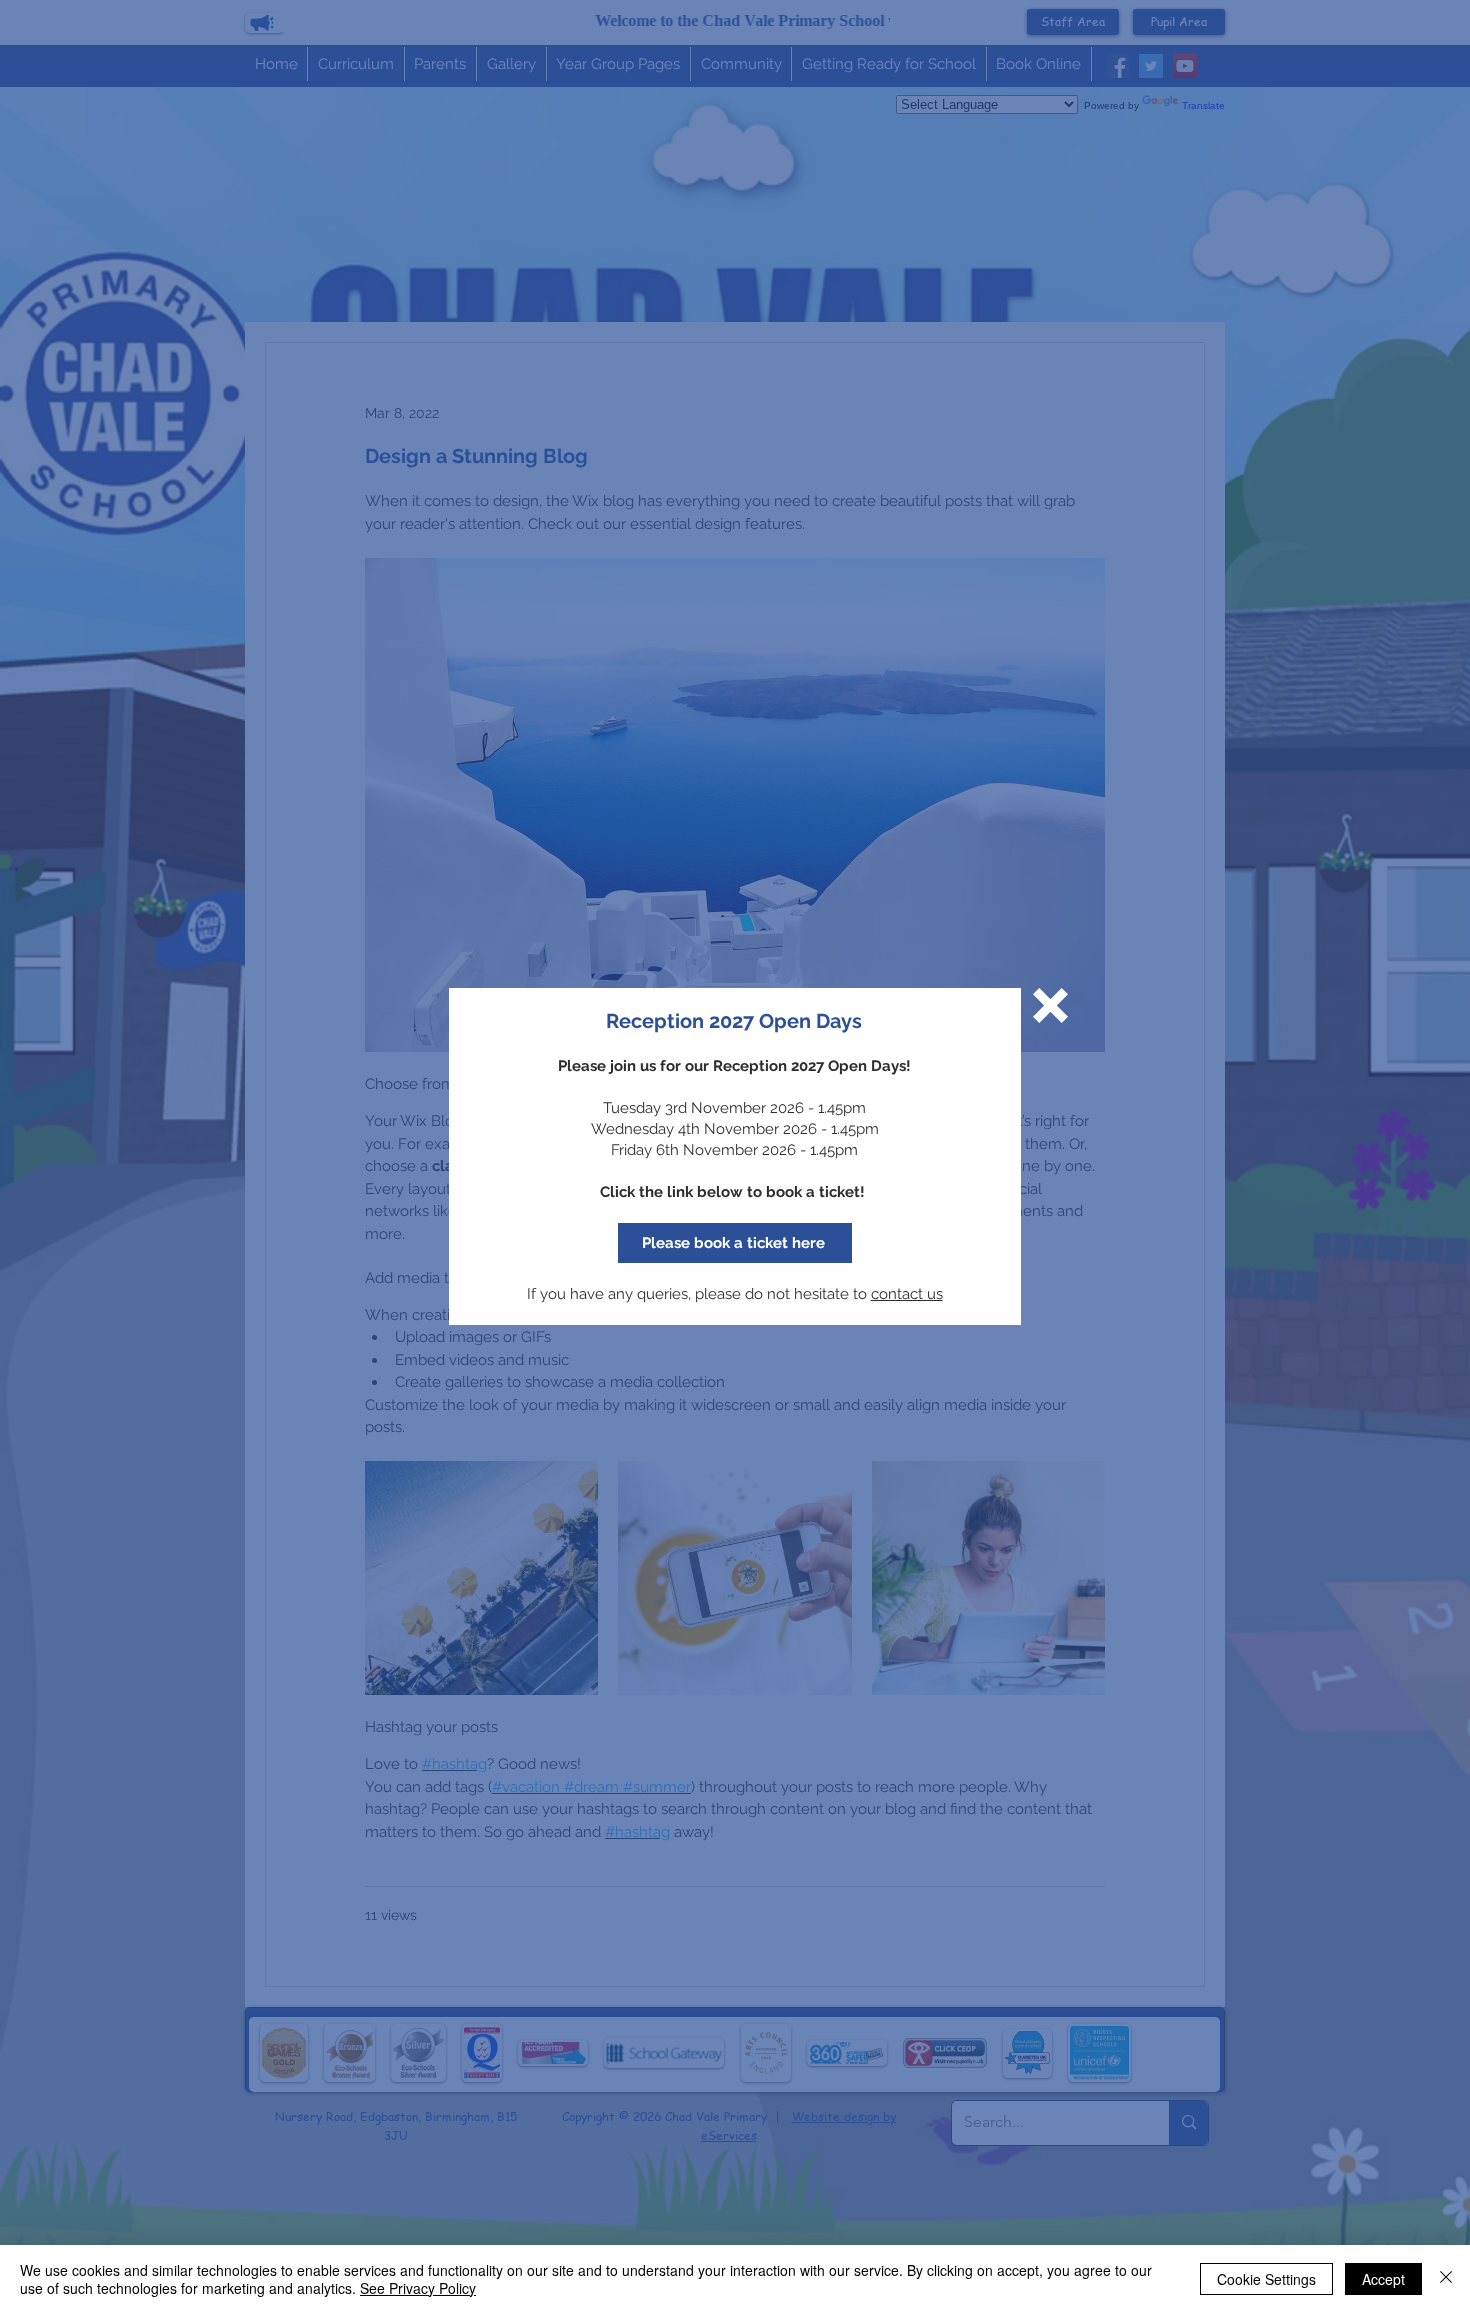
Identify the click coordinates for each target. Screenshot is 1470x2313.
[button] (1050, 1005)
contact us (907, 1294)
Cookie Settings (1266, 2279)
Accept (1383, 2279)
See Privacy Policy (418, 2288)
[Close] (1446, 2279)
